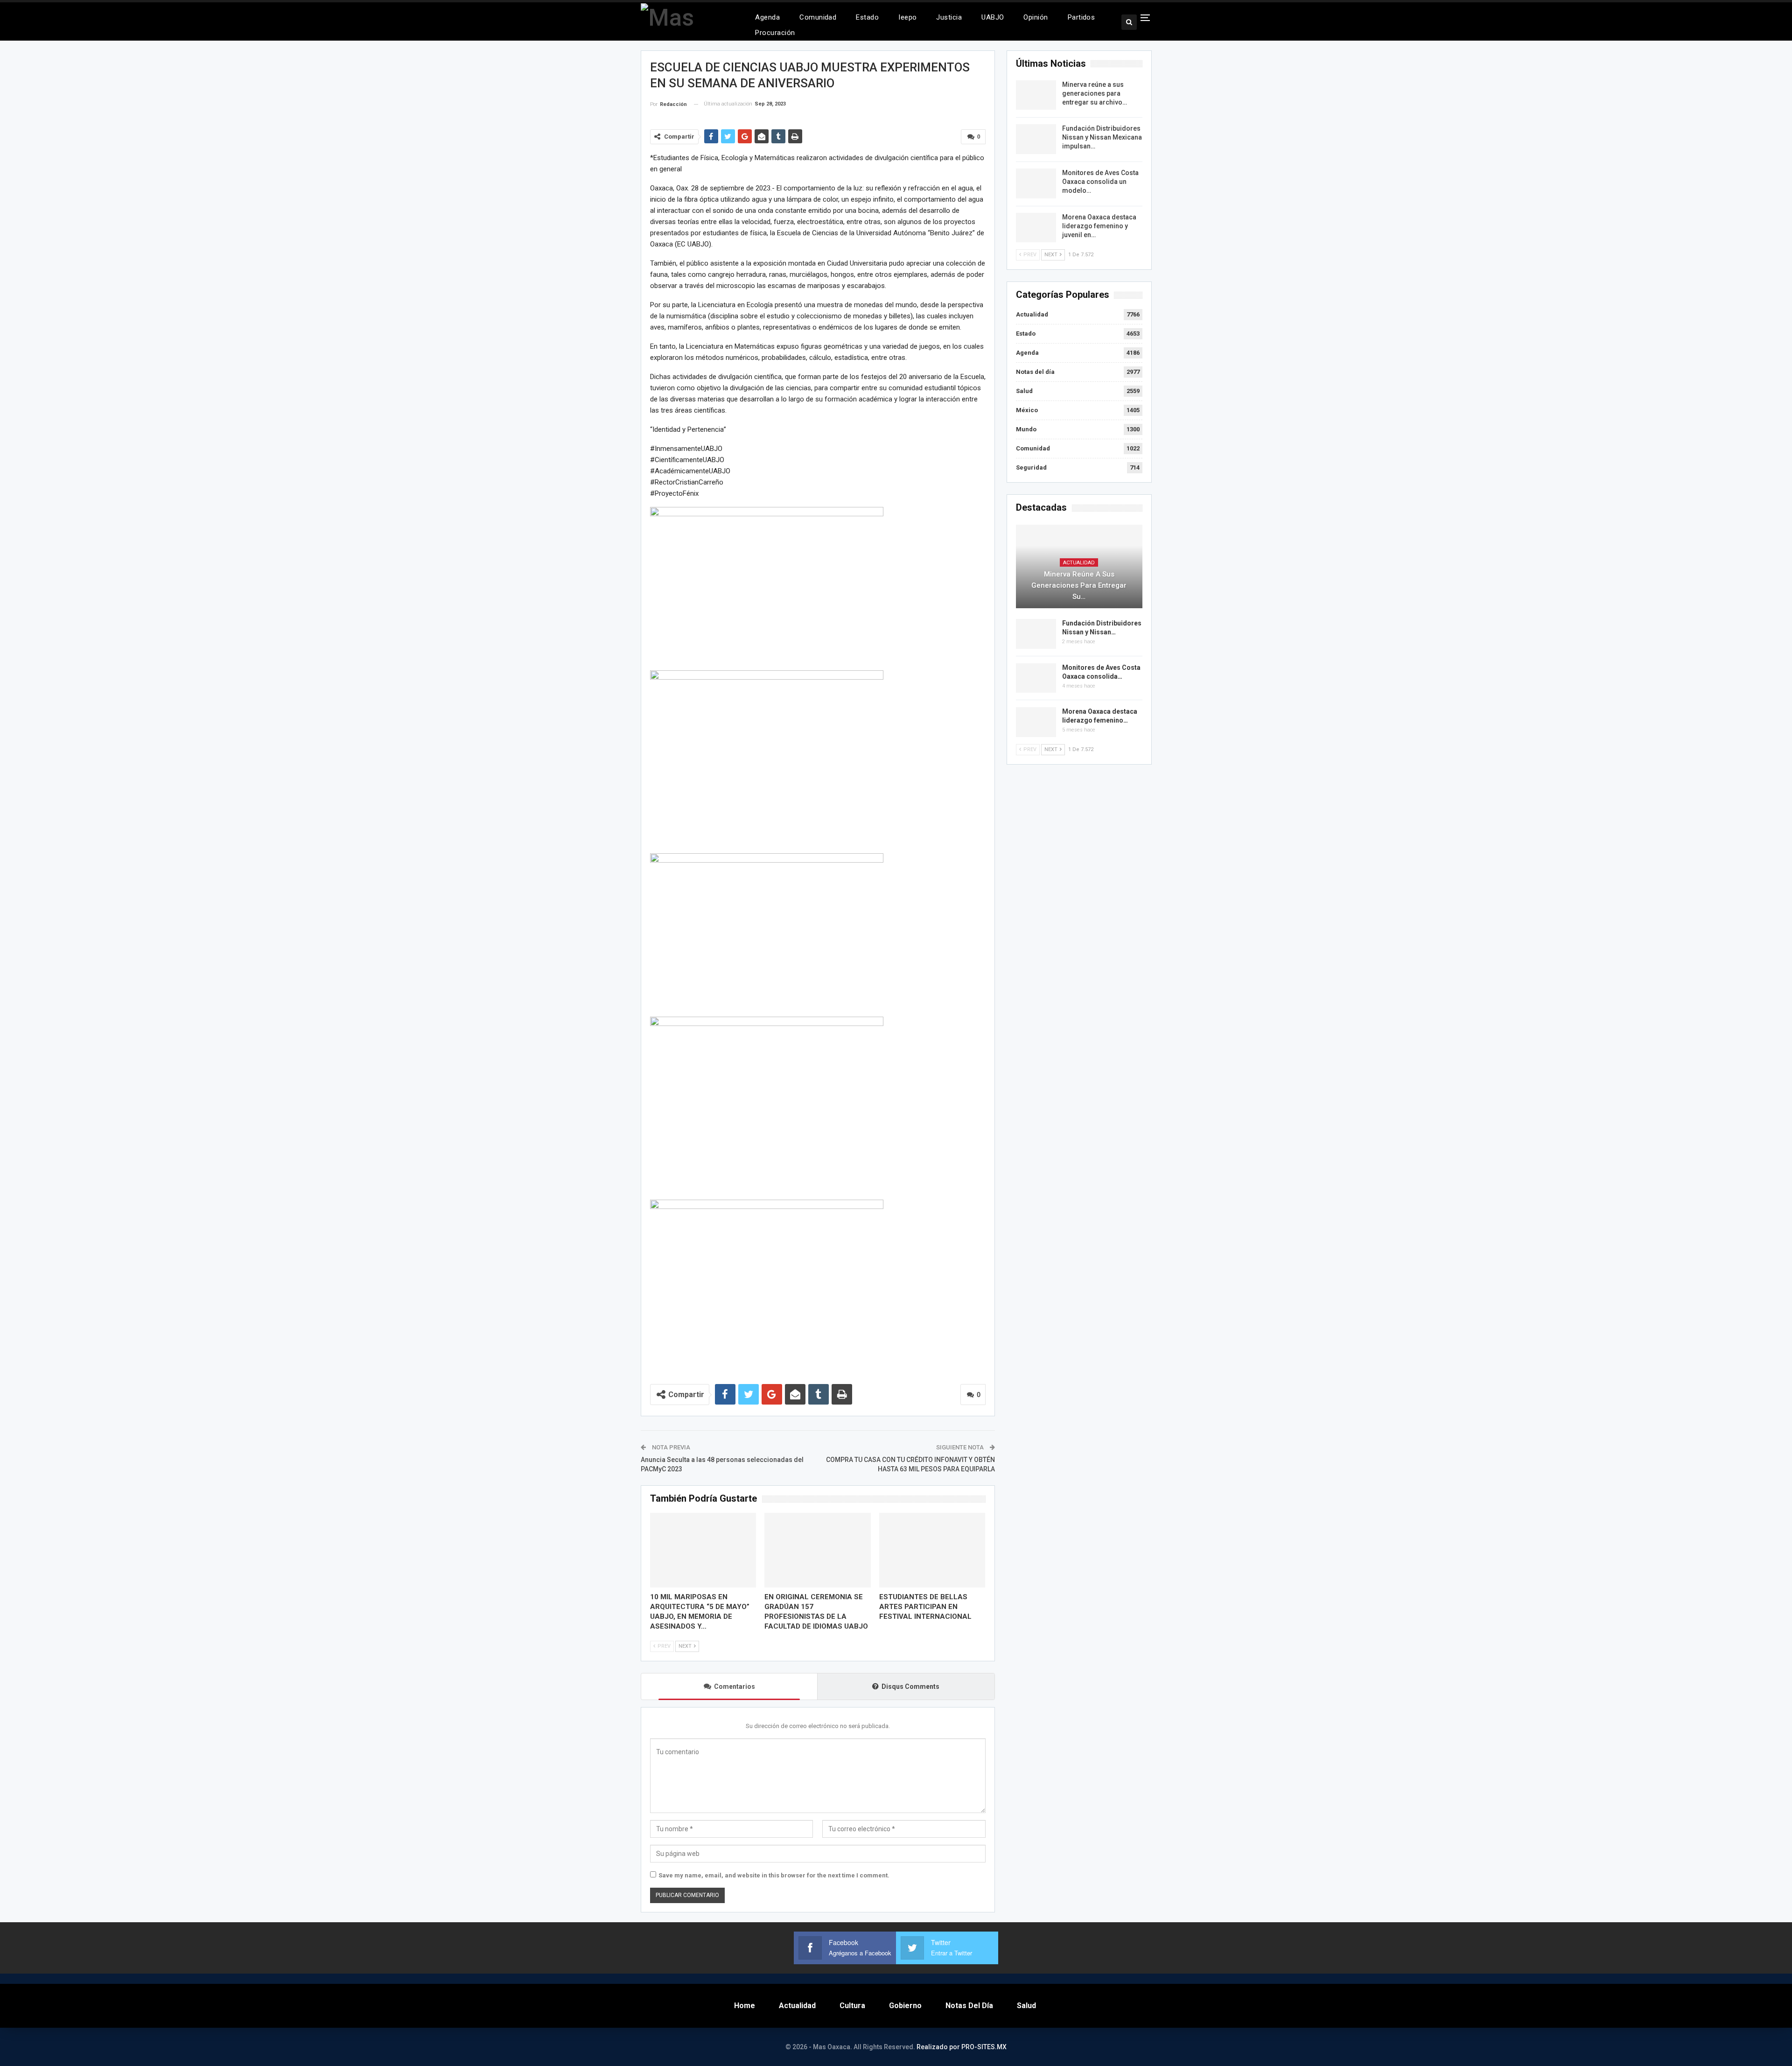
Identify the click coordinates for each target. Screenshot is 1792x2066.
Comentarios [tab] (735, 1687)
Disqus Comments (910, 1687)
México (1027, 410)
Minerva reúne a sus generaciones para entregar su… (1079, 585)
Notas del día (1035, 372)
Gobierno (905, 2006)
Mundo (1026, 429)
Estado (867, 17)
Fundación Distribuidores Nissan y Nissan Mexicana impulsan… (1102, 137)
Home (745, 2006)
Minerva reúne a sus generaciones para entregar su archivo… (1095, 93)
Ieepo (907, 17)
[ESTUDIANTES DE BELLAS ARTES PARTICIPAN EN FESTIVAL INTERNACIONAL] (932, 1550)
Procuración (775, 33)
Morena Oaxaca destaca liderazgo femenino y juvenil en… (1099, 226)
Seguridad (1031, 467)
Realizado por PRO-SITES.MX (962, 2047)
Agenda (767, 17)
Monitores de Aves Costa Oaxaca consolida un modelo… (1100, 182)
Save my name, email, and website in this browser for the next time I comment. (774, 1875)
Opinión (1036, 17)
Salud (1024, 391)
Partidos (1081, 17)
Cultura (852, 2006)
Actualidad (1032, 314)
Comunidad (818, 17)
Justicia (949, 17)
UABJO (993, 17)
